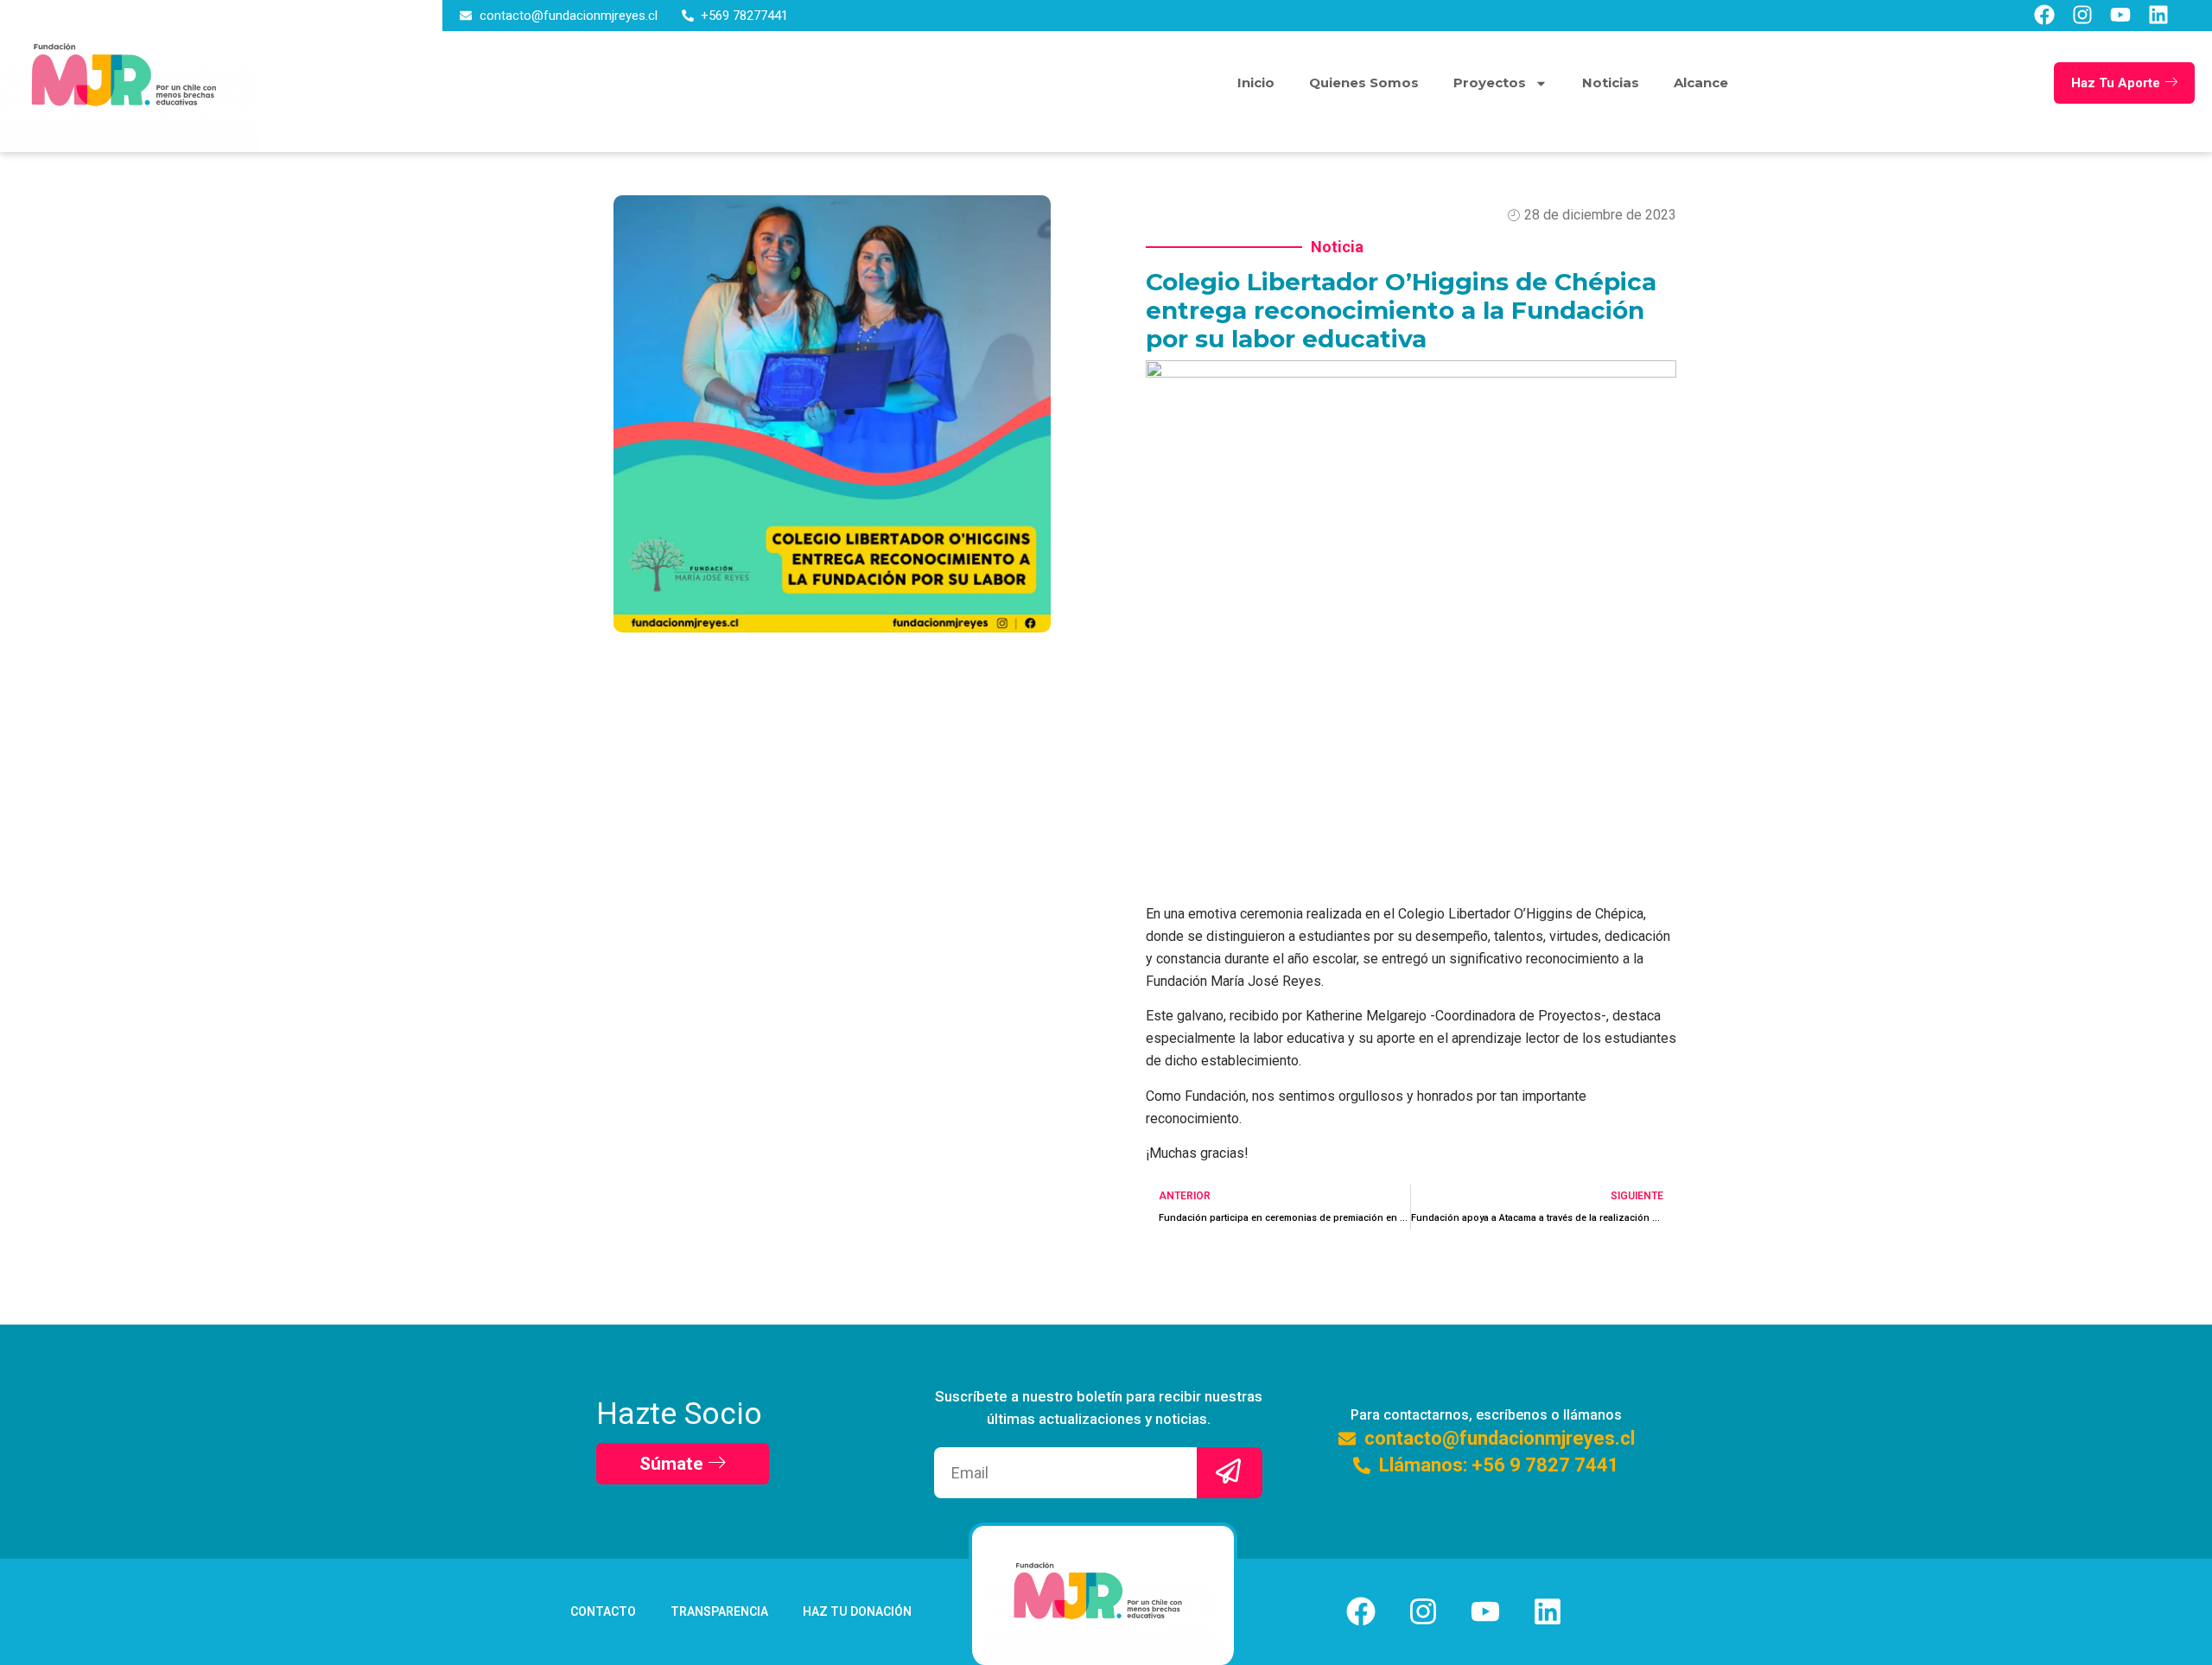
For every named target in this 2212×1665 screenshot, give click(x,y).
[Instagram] (2082, 15)
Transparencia (719, 1611)
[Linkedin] (2158, 15)
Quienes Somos (1364, 83)
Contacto (603, 1611)
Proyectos (1490, 83)
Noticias (1611, 83)
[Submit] (1230, 1473)
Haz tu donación (857, 1611)
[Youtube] (2120, 15)
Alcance (1701, 83)
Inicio (1256, 83)
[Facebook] (2044, 15)
